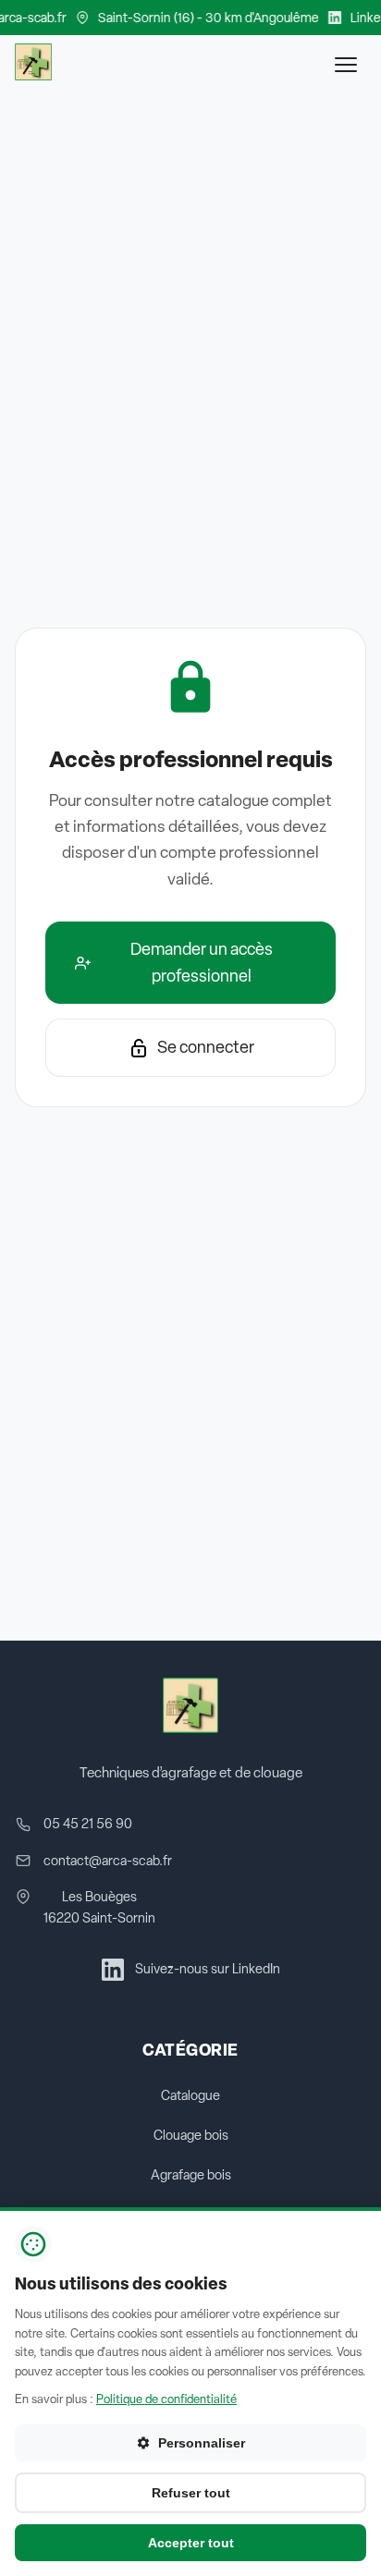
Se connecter (206, 1047)
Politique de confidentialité (166, 2399)
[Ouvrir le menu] (346, 65)
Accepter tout (191, 2543)
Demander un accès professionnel (202, 962)
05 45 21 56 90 (88, 1824)
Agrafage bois (191, 2175)
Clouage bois (191, 2135)
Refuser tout (191, 2493)
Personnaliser (202, 2443)
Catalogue (190, 2095)
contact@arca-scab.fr (108, 1861)
